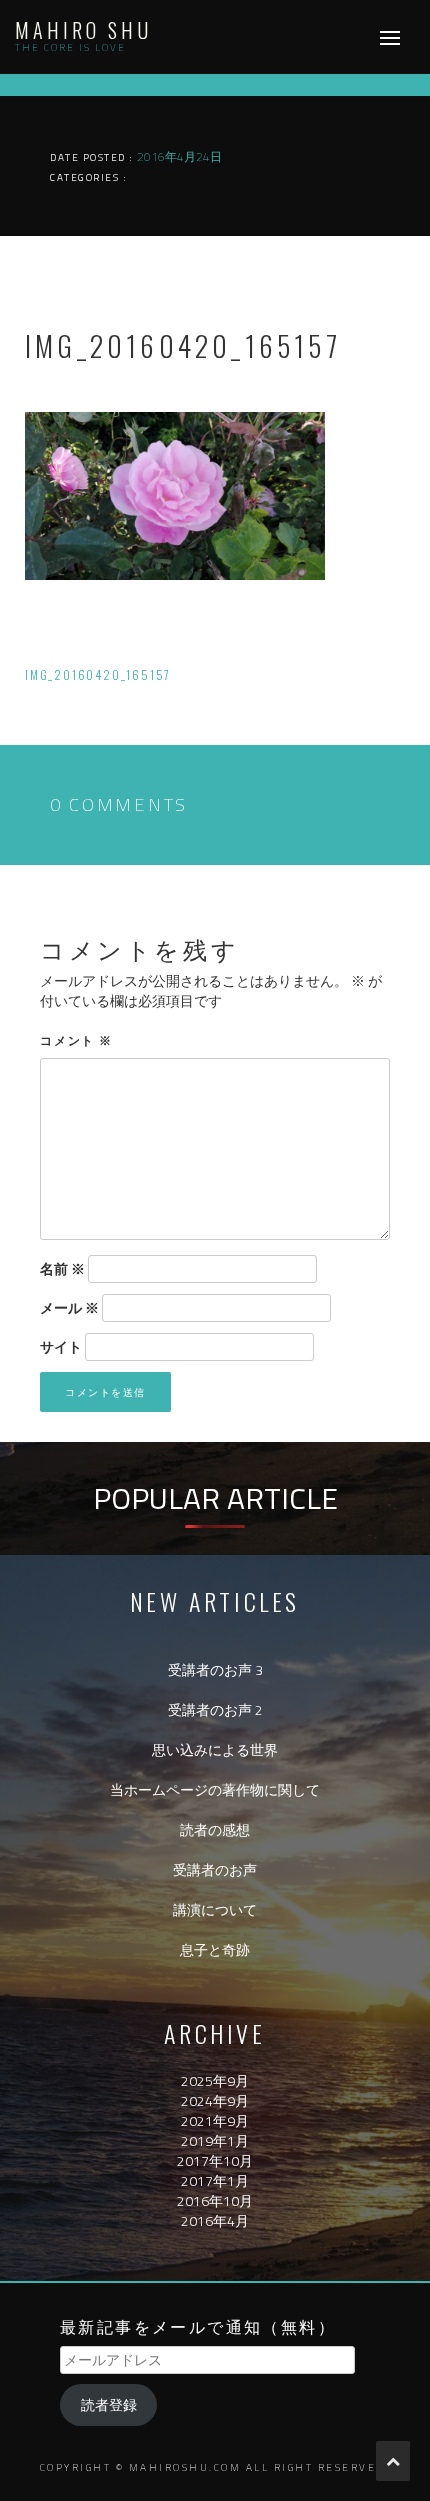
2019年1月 (215, 2140)
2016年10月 (215, 2200)
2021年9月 (215, 2120)
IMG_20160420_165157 (98, 674)
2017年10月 (215, 2160)
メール (69, 1308)
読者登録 (109, 2404)
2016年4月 (215, 2220)
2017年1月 (215, 2180)
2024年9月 (215, 2100)
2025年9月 (215, 2080)
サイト (61, 1347)
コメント (76, 1039)
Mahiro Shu (83, 30)
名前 (62, 1269)
